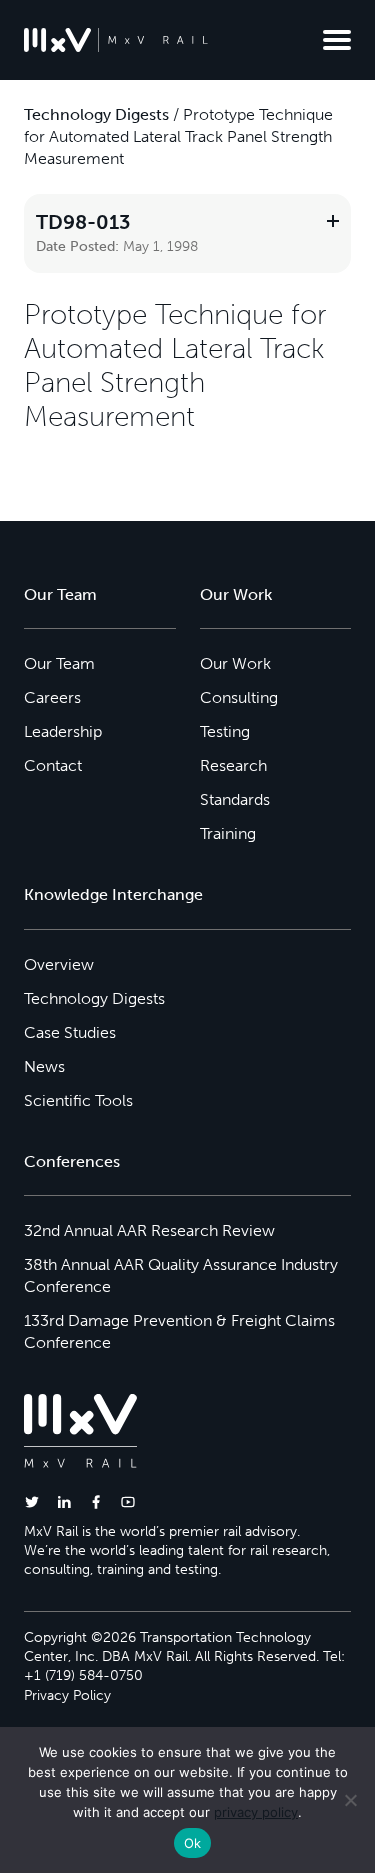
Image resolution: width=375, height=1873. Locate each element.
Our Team (59, 663)
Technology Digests (96, 114)
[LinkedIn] (64, 1501)
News (44, 1066)
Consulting (239, 697)
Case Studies (70, 1032)
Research (233, 765)
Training (228, 833)
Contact (53, 765)
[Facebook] (96, 1501)
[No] (350, 1800)
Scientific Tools (78, 1100)
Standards (235, 799)
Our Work (235, 663)
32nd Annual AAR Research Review (149, 1230)
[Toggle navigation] (337, 40)
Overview (59, 964)
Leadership (63, 731)
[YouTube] (128, 1501)
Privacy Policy (67, 1695)
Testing (225, 731)
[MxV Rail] (116, 40)
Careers (52, 697)
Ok (193, 1843)
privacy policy (256, 1812)
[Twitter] (32, 1501)
